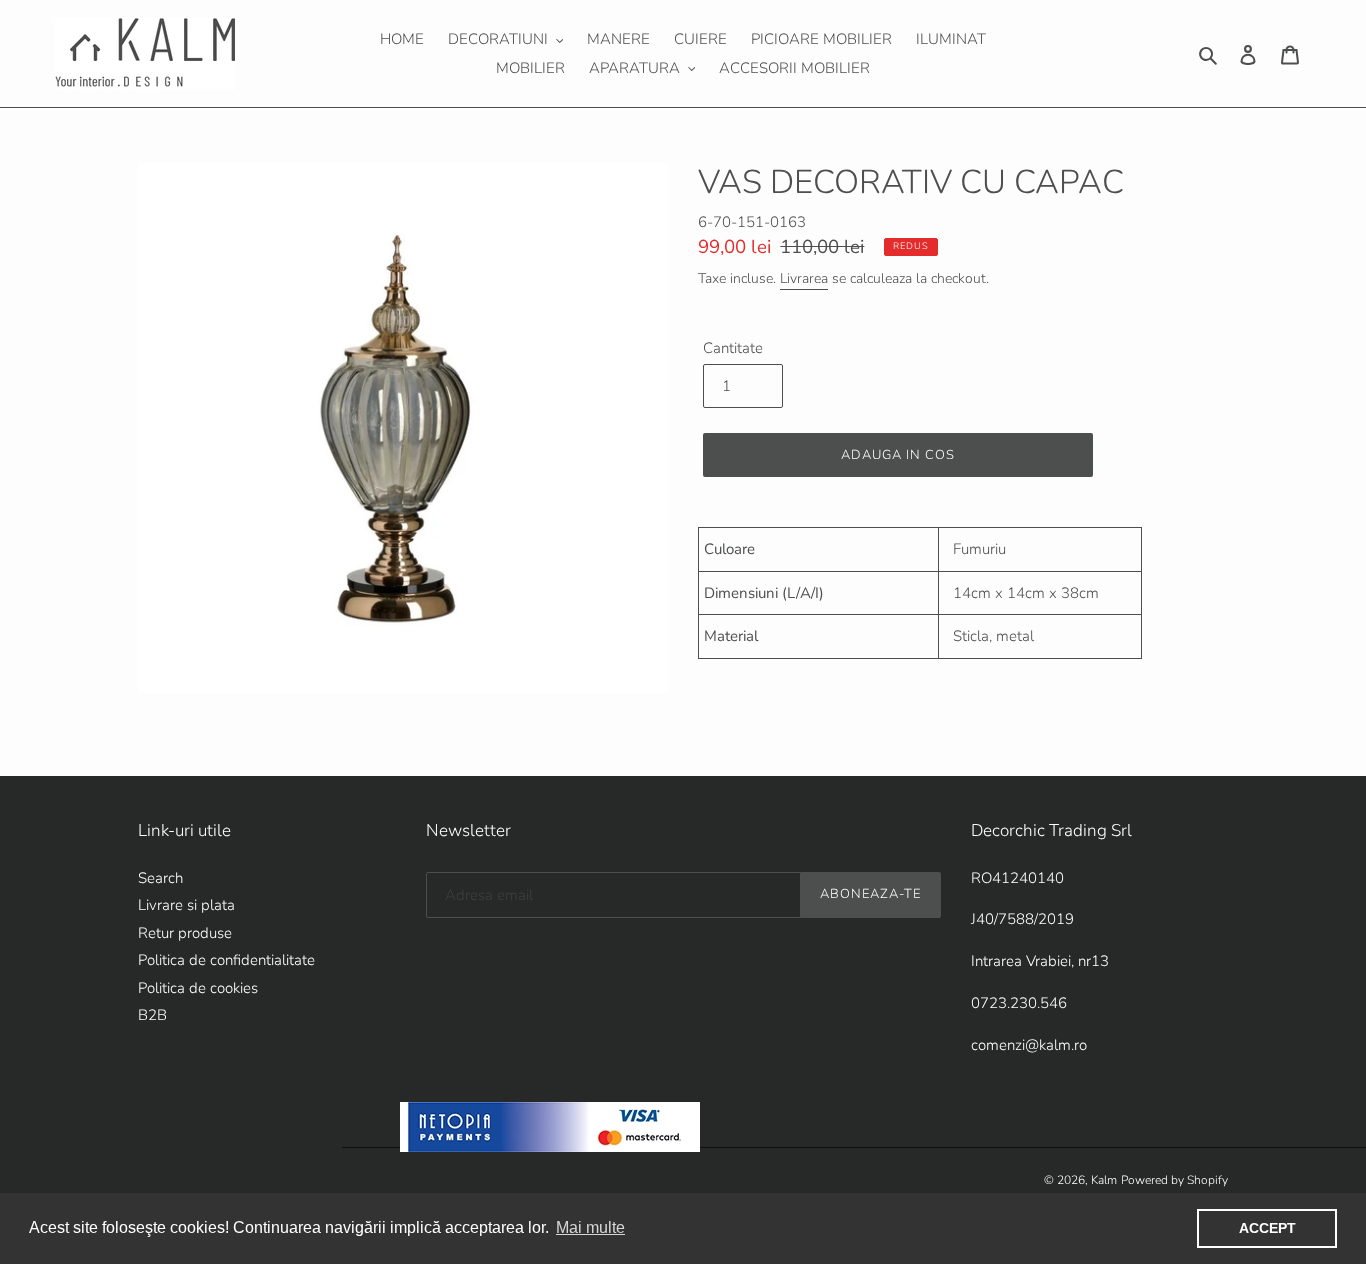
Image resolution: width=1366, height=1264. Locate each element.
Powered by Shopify (1174, 1180)
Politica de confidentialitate (226, 960)
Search (160, 878)
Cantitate (733, 348)
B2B (152, 1015)
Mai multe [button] (590, 1227)
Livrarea (804, 278)
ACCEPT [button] (1267, 1228)
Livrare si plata (186, 905)
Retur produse (185, 933)
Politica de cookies (198, 988)
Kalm (1104, 1180)
